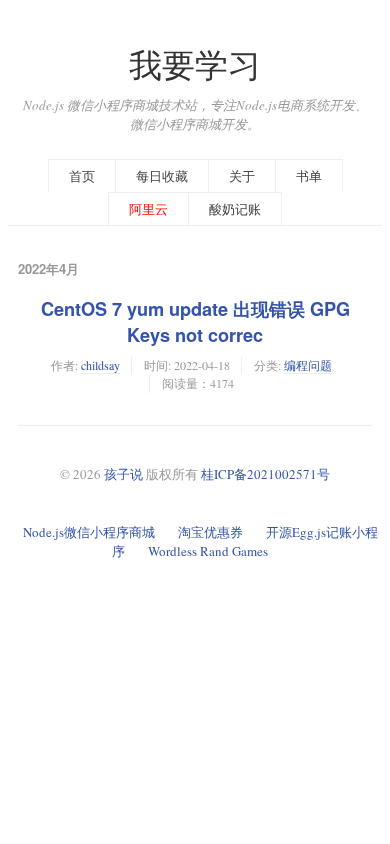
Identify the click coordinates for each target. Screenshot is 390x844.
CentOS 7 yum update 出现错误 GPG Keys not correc (195, 322)
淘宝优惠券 (210, 532)
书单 (309, 176)
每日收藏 (162, 176)
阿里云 (148, 209)
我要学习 (195, 64)
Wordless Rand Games (208, 551)
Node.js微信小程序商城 (89, 532)
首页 (82, 176)
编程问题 (308, 365)
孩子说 (123, 474)
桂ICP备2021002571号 (265, 474)
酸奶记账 (235, 209)
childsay (100, 365)
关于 (242, 176)
